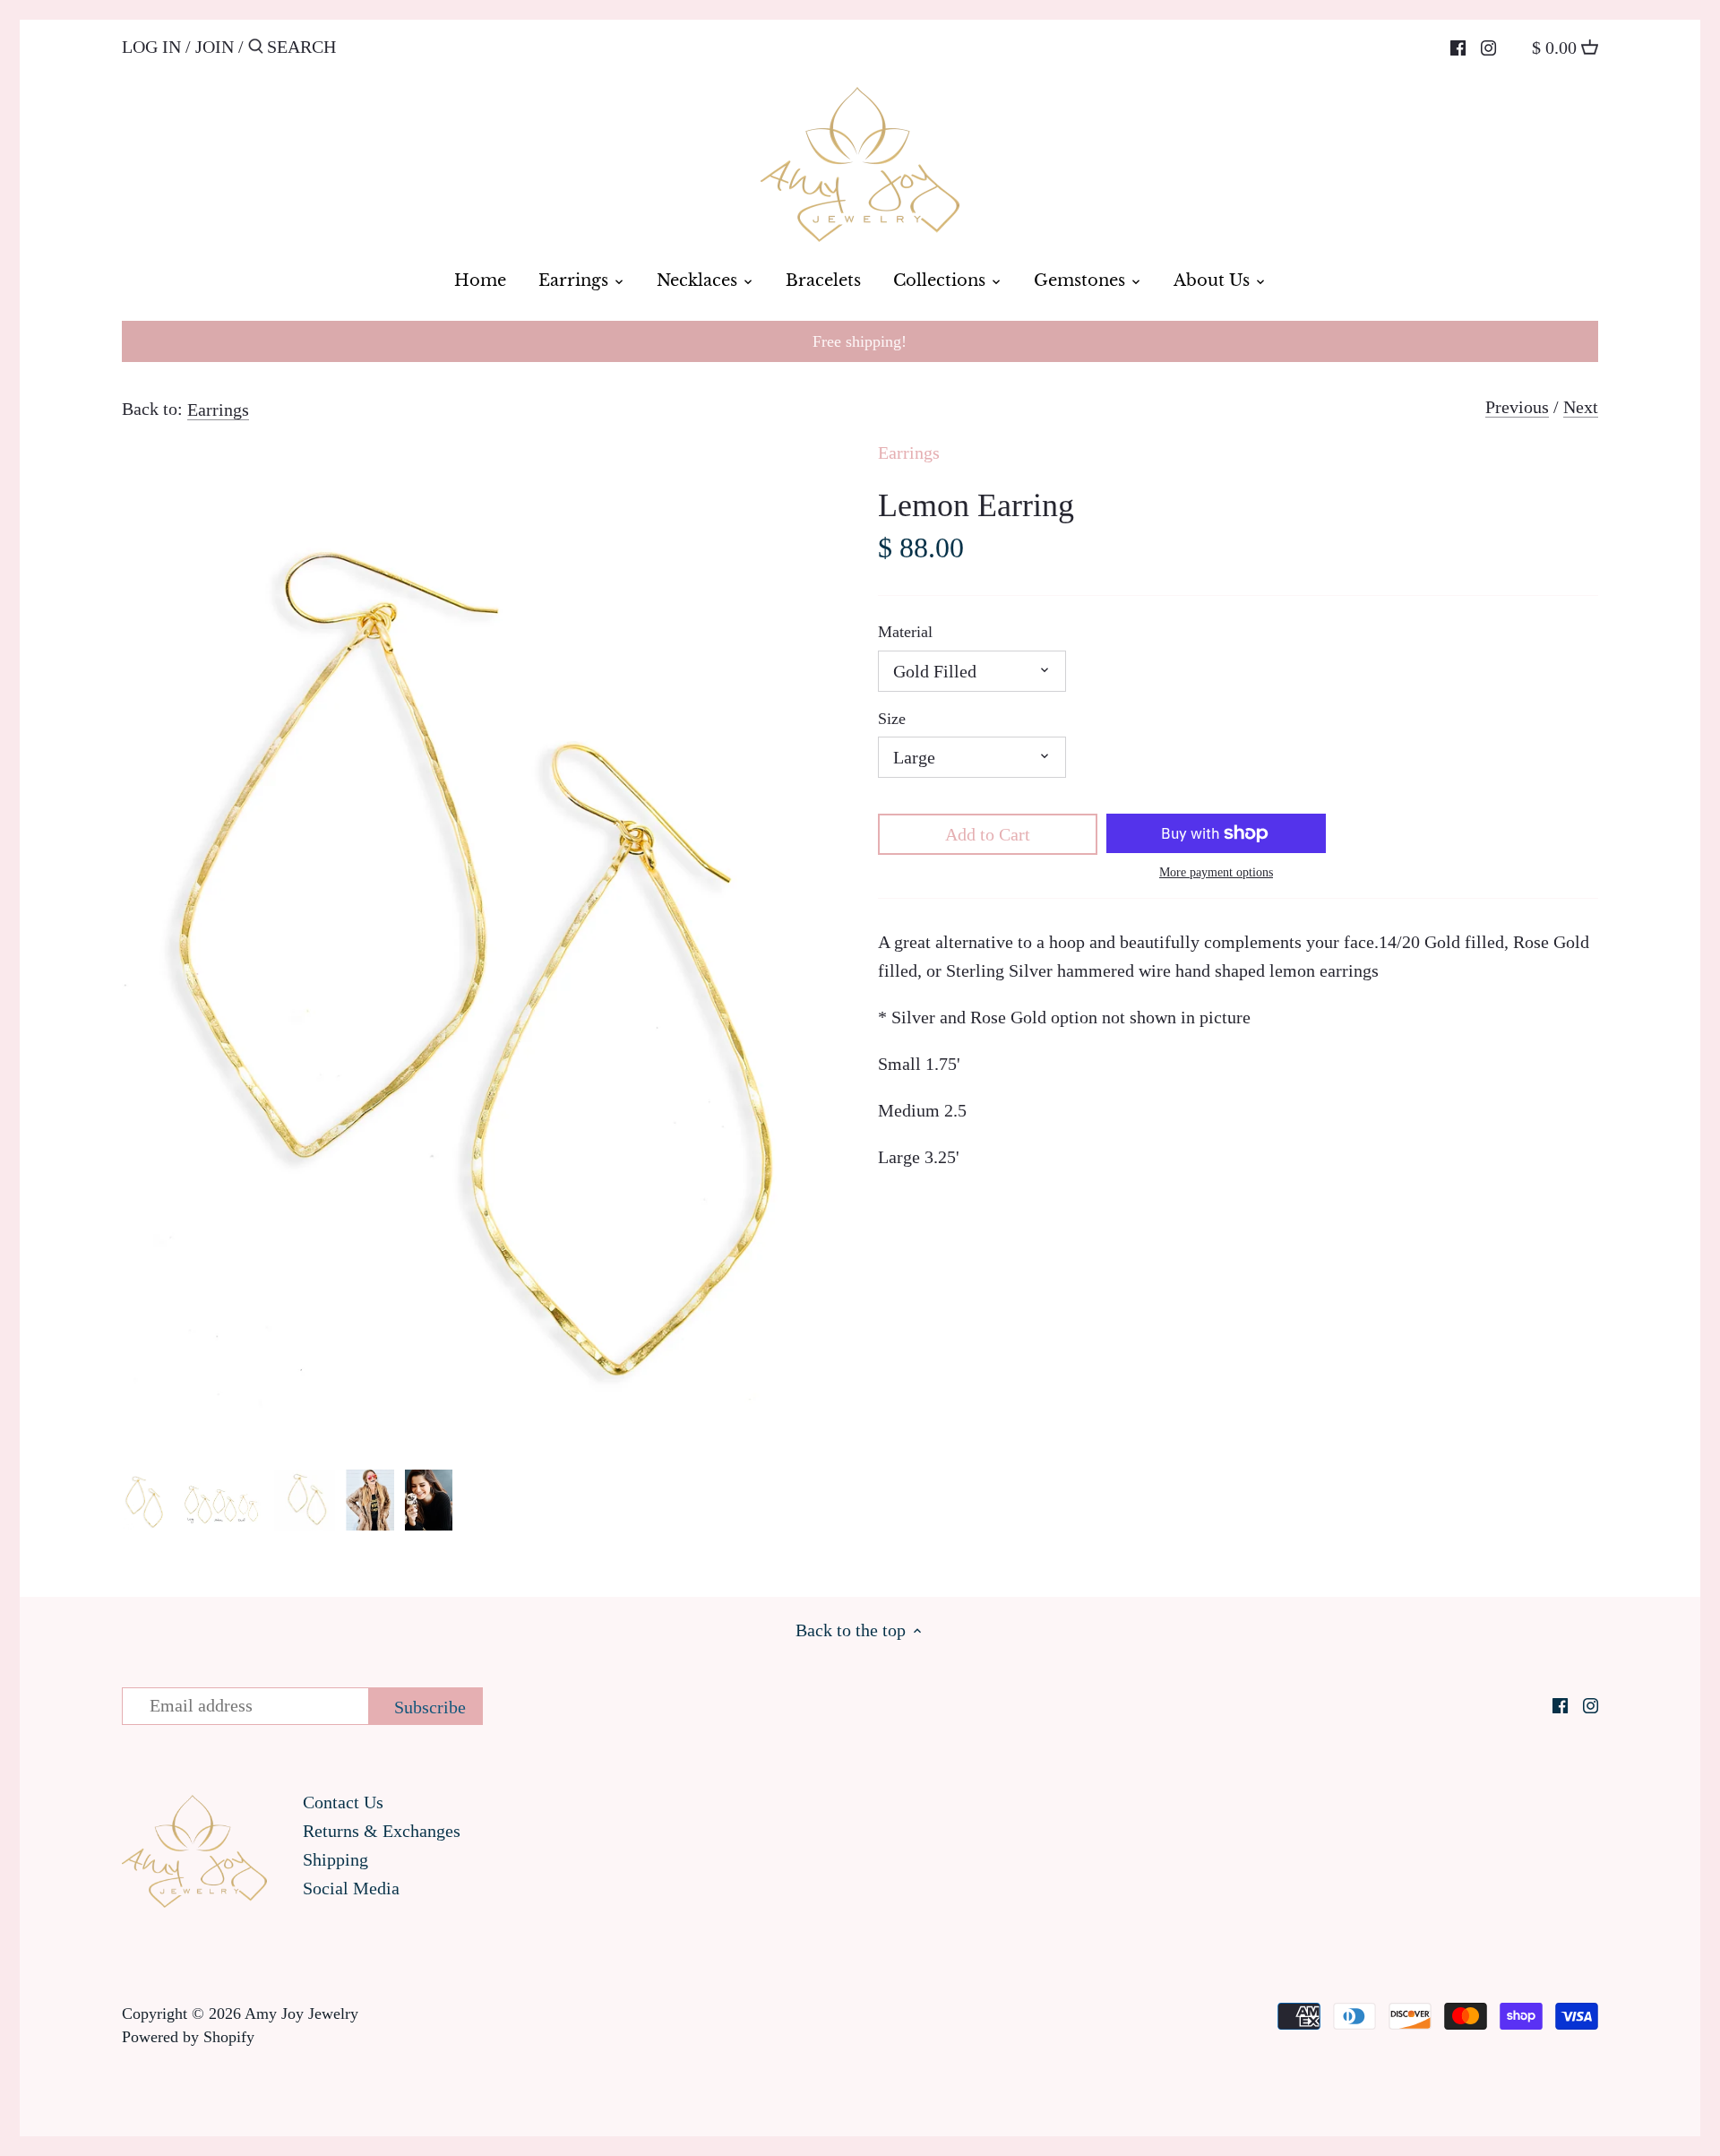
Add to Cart (988, 834)
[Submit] (256, 50)
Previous (1517, 407)
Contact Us (343, 1802)
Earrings (218, 410)
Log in (151, 47)
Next (1581, 407)
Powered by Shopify (188, 2037)
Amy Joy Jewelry (301, 2014)
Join (215, 47)
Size (892, 719)
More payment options (1216, 872)
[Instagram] (1488, 46)
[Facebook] (1458, 46)
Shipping (335, 1859)
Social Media (351, 1888)
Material (905, 632)
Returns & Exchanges (382, 1831)
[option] (145, 1500)
